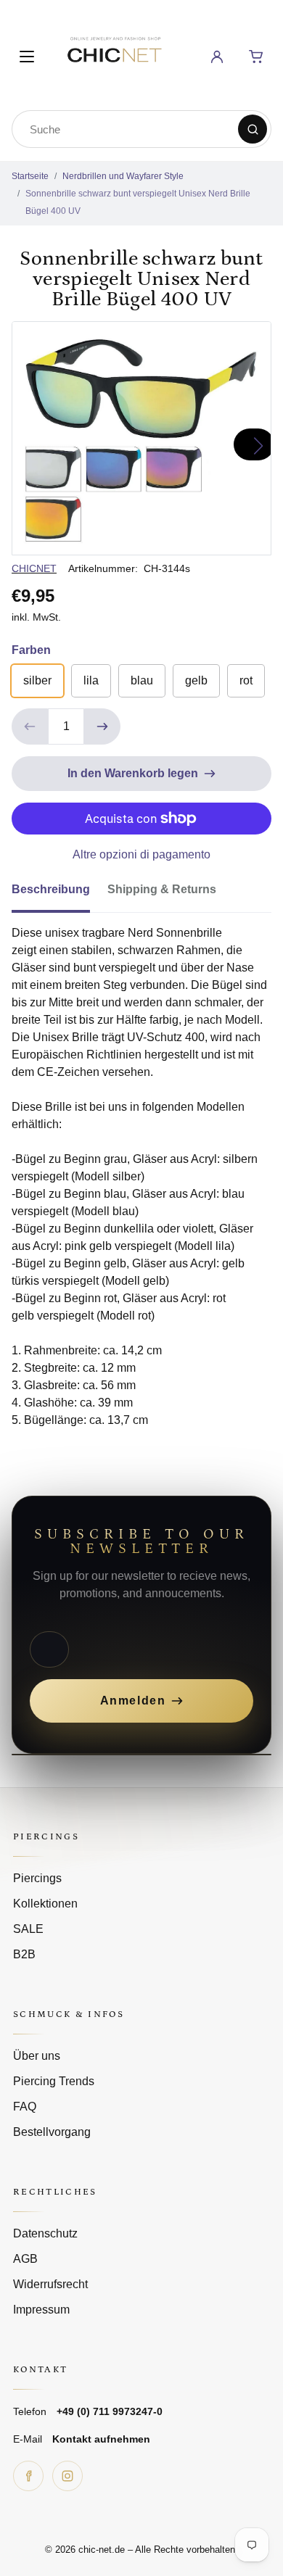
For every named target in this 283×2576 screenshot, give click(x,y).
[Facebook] (28, 2476)
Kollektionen (45, 1904)
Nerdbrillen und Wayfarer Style (123, 176)
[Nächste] (254, 444)
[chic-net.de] (114, 54)
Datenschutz (45, 2233)
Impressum (41, 2310)
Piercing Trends (54, 2081)
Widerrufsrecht (50, 2284)
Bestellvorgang (52, 2132)
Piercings (37, 1878)
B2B (24, 1954)
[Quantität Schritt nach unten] (30, 726)
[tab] (60, 894)
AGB (25, 2259)
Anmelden (133, 1701)
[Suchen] (253, 129)
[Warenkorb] (256, 57)
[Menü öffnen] (27, 57)
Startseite (30, 176)
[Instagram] (67, 2476)
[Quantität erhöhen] (102, 726)
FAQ (25, 2107)
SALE (28, 1929)
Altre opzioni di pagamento (141, 854)
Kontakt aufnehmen (101, 2439)
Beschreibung (51, 889)
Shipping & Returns (162, 889)
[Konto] (217, 57)
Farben (31, 650)
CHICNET (34, 568)
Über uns (37, 2056)
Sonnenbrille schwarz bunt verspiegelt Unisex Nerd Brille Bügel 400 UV (138, 202)
